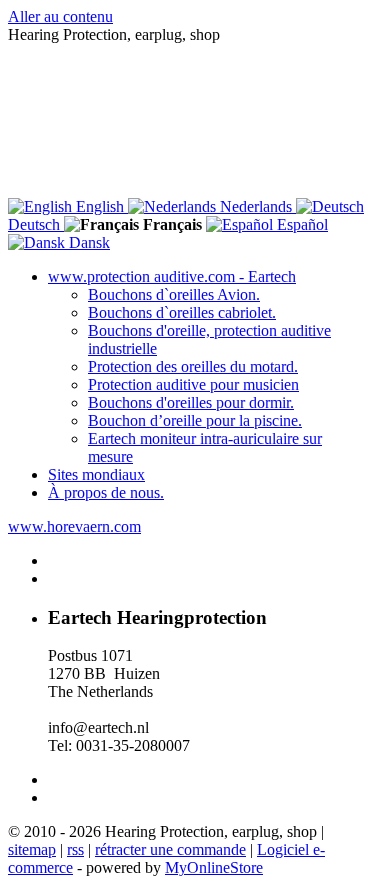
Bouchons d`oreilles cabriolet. (182, 312)
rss (75, 849)
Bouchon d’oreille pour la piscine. (195, 420)
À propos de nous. (106, 492)
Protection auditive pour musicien (193, 384)
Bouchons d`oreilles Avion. (174, 294)
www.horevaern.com (74, 526)
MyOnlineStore (214, 867)
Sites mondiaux (96, 474)
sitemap (32, 849)
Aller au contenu (60, 16)
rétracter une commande (170, 849)
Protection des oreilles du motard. (193, 366)
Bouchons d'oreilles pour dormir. (191, 402)
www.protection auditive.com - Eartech (172, 276)
